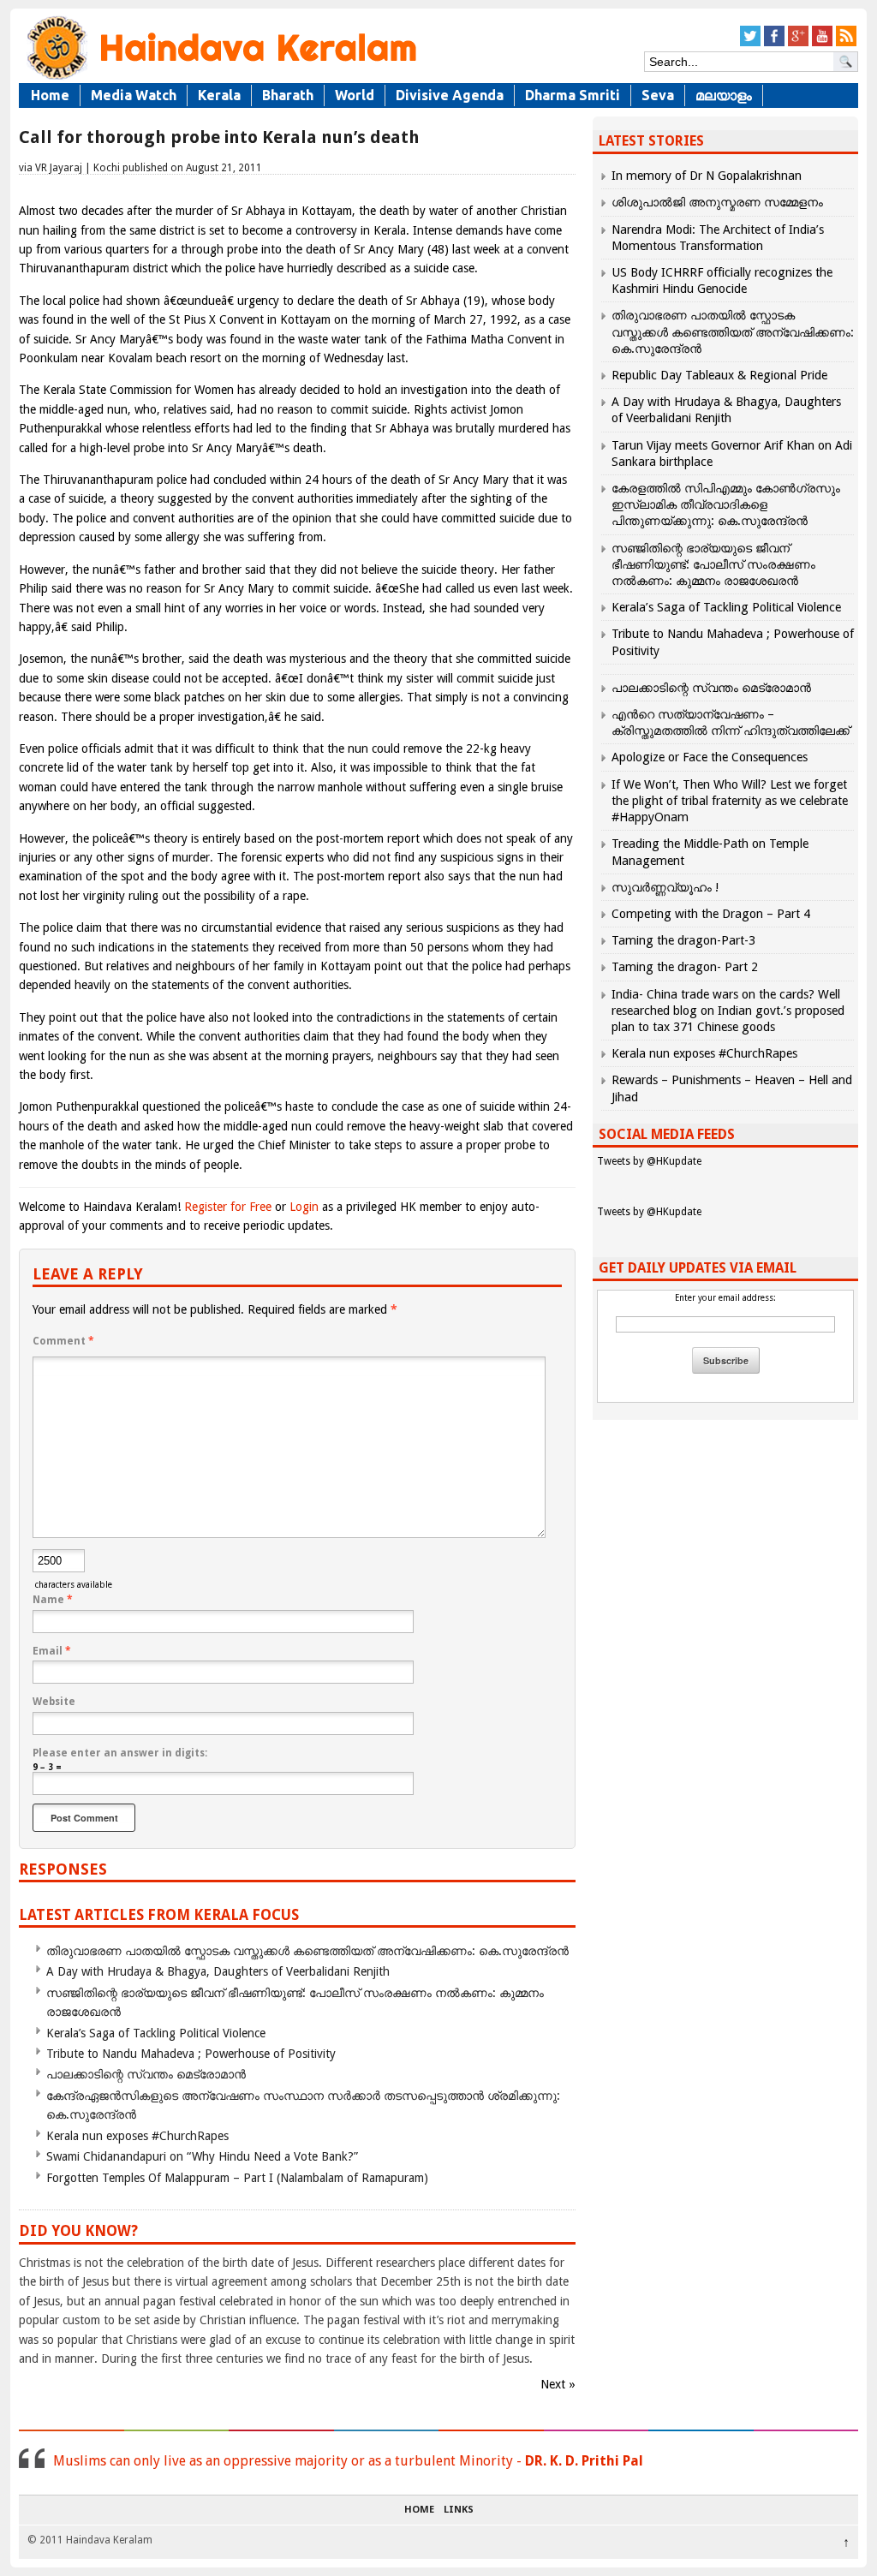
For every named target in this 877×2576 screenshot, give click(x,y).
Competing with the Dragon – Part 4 (711, 914)
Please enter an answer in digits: (120, 1753)
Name (53, 1600)
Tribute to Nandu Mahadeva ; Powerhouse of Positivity (191, 2054)
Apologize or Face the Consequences (710, 757)
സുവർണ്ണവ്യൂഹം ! (665, 887)
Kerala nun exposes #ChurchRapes (137, 2136)
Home (50, 95)
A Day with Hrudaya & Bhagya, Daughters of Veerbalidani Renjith (218, 1971)
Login (304, 1207)
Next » (558, 2384)
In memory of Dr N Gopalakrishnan (707, 176)
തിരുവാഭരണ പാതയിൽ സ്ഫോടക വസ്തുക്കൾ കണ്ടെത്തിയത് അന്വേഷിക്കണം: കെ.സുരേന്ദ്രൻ (307, 1951)
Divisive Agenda (450, 95)
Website (54, 1702)
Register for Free (228, 1207)
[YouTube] (822, 43)
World (355, 95)
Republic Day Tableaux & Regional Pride (719, 375)
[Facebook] (774, 43)
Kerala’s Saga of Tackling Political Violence (156, 2033)
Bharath (288, 95)
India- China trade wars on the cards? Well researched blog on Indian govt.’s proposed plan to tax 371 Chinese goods (728, 1011)
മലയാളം (724, 95)
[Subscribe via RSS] (846, 43)
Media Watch (134, 95)
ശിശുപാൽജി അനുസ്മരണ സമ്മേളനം (717, 202)
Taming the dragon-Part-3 (683, 940)
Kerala (219, 95)
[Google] (798, 43)
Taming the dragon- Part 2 (685, 967)
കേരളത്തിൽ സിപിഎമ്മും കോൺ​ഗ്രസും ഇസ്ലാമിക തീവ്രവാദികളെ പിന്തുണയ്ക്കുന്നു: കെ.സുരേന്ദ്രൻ (726, 504)
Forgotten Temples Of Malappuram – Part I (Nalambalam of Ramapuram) (237, 2178)
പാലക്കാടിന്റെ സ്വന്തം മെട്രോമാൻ (146, 2074)
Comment (63, 1341)
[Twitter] (750, 43)
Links (459, 2510)
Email (52, 1651)
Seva (658, 95)
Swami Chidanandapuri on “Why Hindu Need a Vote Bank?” (202, 2156)
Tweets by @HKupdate (649, 1161)
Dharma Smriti (573, 95)
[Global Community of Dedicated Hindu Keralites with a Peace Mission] (220, 78)
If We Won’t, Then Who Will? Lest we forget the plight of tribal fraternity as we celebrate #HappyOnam (730, 801)
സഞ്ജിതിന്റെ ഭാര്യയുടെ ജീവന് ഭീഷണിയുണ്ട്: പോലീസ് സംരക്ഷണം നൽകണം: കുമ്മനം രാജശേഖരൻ (713, 564)
